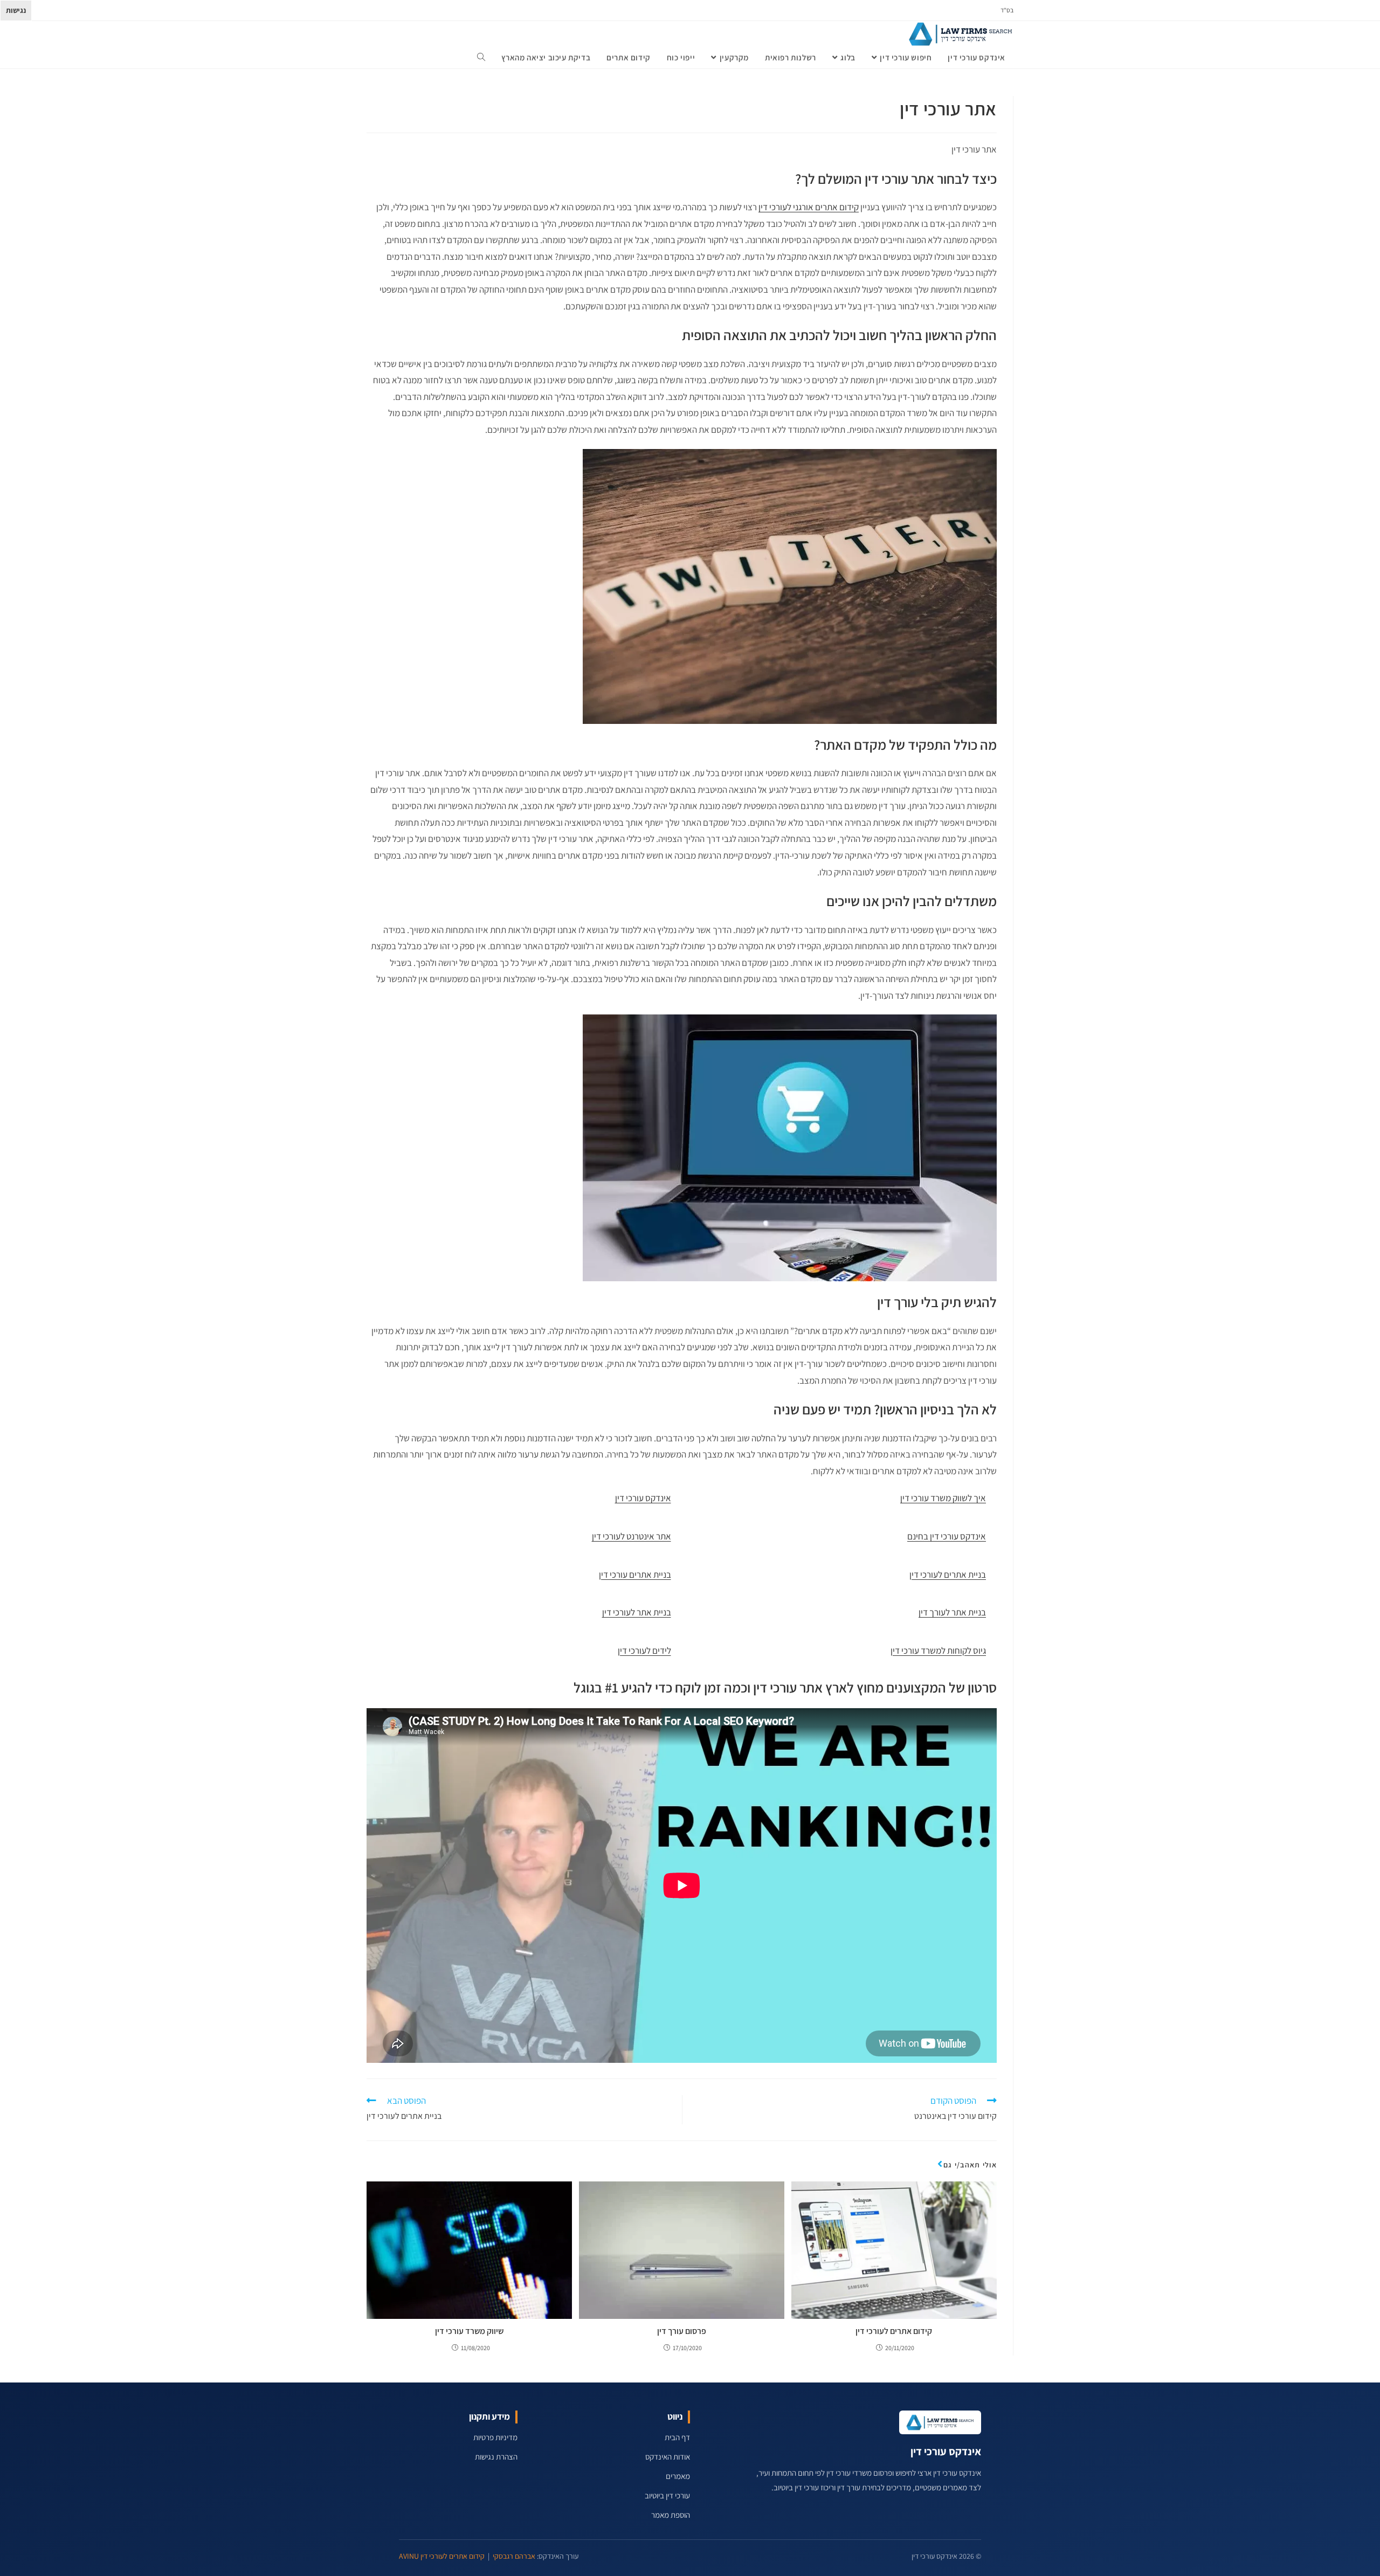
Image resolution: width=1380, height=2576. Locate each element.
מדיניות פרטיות (495, 2437)
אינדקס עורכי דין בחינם (947, 1536)
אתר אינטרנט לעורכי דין (632, 1536)
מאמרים (678, 2476)
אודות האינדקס (668, 2457)
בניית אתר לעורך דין (952, 1612)
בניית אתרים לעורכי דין (948, 1574)
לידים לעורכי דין (644, 1650)
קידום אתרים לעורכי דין (894, 2331)
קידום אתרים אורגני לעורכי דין (809, 207)
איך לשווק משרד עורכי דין (943, 1498)
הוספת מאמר (671, 2515)
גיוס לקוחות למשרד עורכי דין (938, 1650)
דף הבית (677, 2437)
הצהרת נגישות (496, 2457)
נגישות (16, 10)
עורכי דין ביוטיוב (667, 2495)
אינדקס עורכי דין (643, 1498)
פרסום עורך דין (682, 2331)
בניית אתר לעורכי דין (637, 1612)
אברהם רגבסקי (514, 2556)
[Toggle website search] (481, 58)
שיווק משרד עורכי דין (469, 2331)
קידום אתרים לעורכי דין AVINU (442, 2556)
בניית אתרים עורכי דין (635, 1574)
